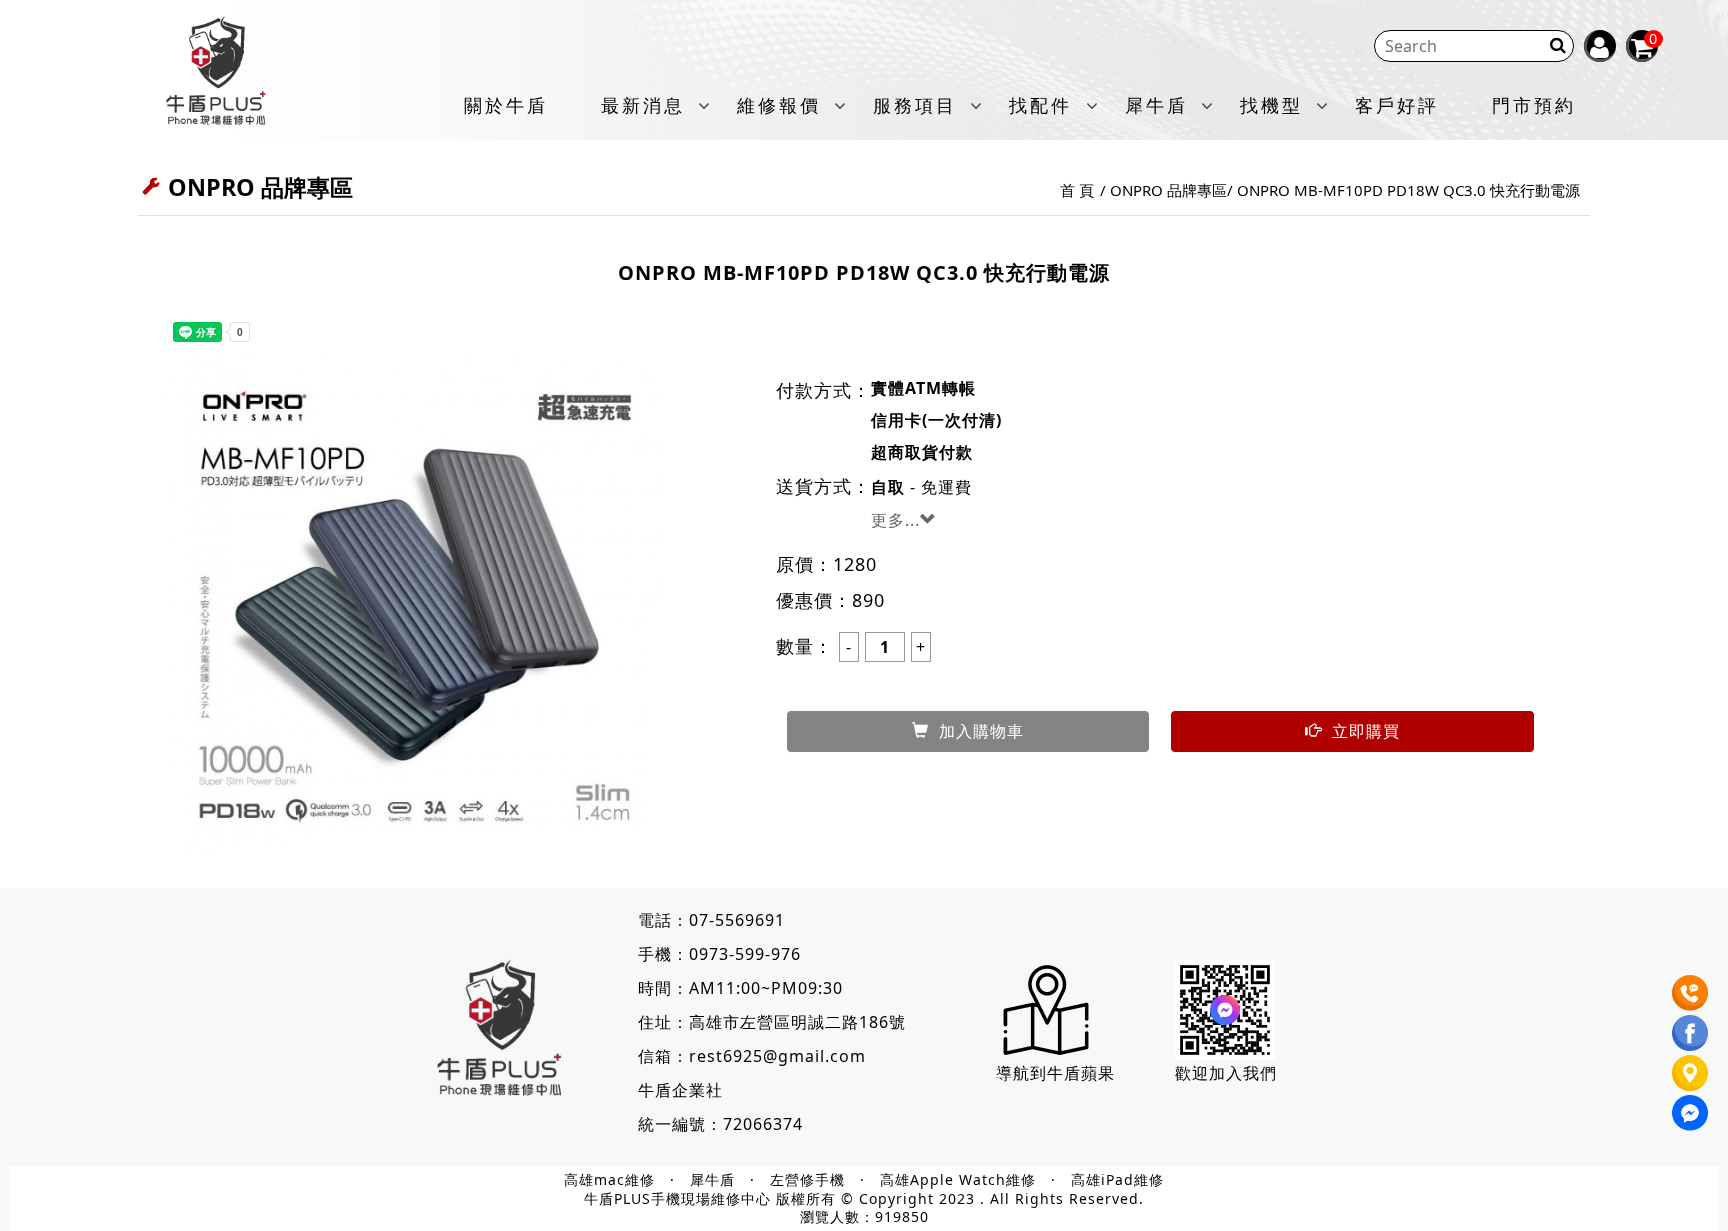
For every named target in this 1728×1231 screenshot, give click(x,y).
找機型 (1271, 106)
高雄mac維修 (609, 1180)
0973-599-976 (745, 954)
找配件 (1040, 106)
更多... (895, 520)
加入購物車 (981, 731)
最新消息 (643, 106)
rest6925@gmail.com (777, 1056)
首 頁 (1077, 190)
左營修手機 (807, 1180)
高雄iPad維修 (1117, 1180)
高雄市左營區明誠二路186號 (797, 1022)
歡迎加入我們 (1226, 1073)
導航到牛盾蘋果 (1055, 1073)
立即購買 (1366, 731)
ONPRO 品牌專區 (1168, 190)
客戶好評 (1397, 106)
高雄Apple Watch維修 (958, 1180)
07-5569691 (737, 920)
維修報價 (779, 106)
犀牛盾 (1156, 106)
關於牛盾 (506, 106)
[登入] (1600, 46)
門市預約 (1534, 106)
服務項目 (915, 106)
